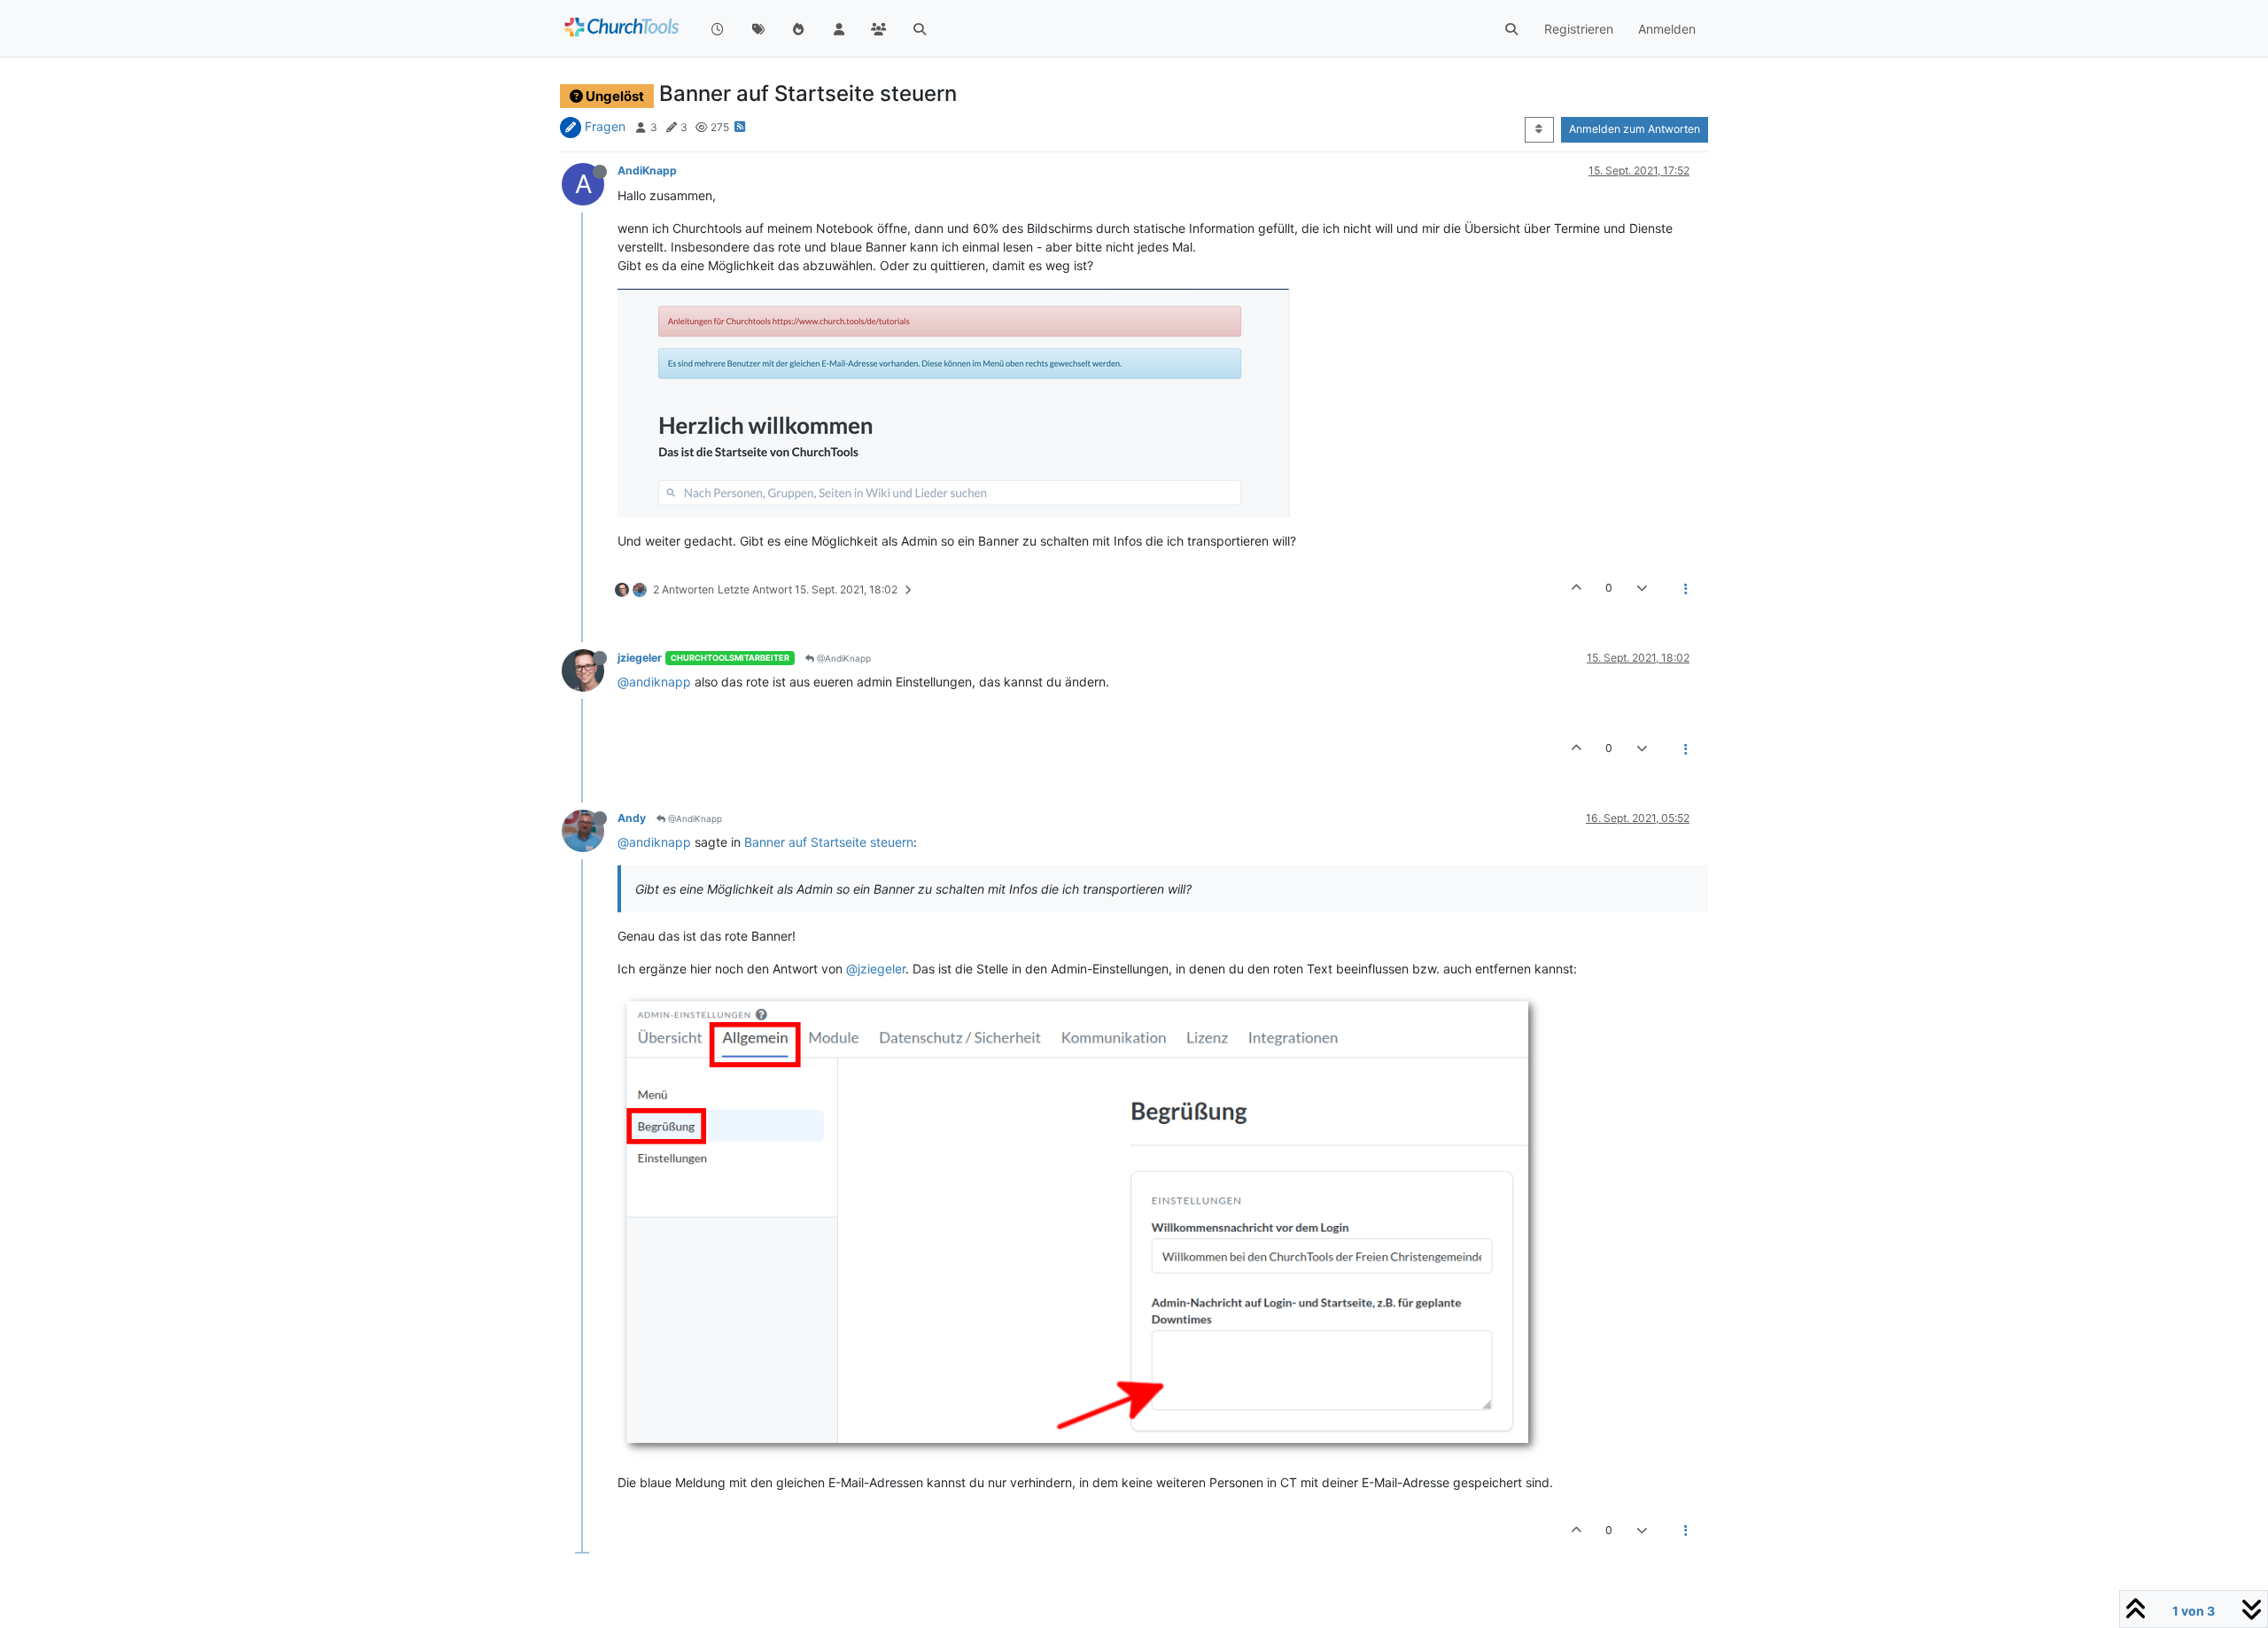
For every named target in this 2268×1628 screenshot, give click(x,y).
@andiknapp (654, 682)
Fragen (605, 126)
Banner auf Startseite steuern (829, 842)
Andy (632, 818)
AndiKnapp (647, 171)
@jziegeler (876, 969)
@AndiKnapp (843, 658)
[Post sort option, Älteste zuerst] (1539, 129)
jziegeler (640, 658)
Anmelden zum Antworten (1635, 129)
